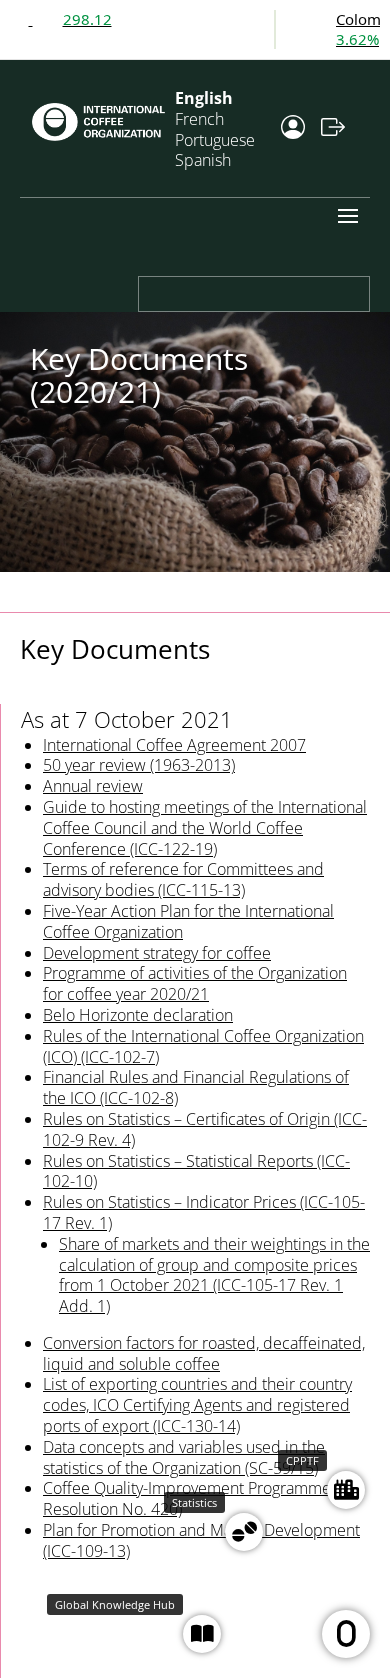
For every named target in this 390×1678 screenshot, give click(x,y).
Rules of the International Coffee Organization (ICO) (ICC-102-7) (203, 1046)
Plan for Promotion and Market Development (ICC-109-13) (201, 1540)
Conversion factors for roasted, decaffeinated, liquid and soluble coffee (204, 1353)
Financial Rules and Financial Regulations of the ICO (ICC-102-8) (196, 1087)
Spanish (203, 160)
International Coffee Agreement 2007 (174, 745)
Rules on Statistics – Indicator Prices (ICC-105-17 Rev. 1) (204, 1212)
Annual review (93, 786)
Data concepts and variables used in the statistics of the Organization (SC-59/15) (184, 1457)
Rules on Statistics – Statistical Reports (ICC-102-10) (196, 1171)
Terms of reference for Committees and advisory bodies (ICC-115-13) (183, 879)
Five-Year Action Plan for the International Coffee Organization (188, 921)
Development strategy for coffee (157, 953)
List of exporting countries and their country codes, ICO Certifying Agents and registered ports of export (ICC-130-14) (197, 1405)
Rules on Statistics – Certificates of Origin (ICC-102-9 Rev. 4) (205, 1129)
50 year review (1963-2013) (139, 765)
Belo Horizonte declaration (138, 1015)
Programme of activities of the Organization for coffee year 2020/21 (195, 983)
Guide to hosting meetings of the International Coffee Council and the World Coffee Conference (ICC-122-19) (205, 828)
